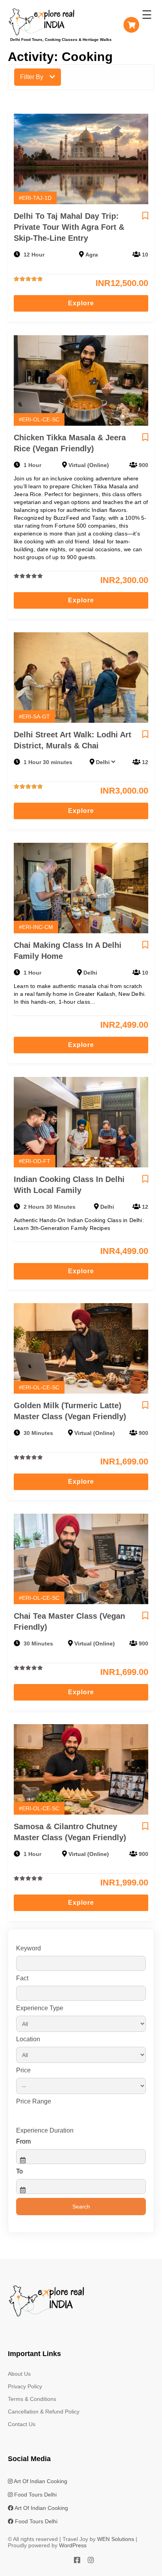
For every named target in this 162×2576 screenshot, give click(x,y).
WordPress (73, 2545)
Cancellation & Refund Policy (44, 2412)
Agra (92, 255)
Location (28, 2039)
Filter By (32, 77)
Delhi (103, 762)
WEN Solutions (116, 2539)
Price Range (34, 2101)
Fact (22, 1978)
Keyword (29, 1948)
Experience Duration (45, 2130)
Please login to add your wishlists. (145, 216)
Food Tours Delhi (35, 2495)
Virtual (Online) (89, 465)
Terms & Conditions (32, 2399)
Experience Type (40, 2008)
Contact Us (22, 2424)
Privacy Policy (25, 2386)
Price (23, 2070)
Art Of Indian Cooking (40, 2481)
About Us (19, 2374)
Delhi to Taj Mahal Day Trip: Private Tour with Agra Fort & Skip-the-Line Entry (69, 227)
